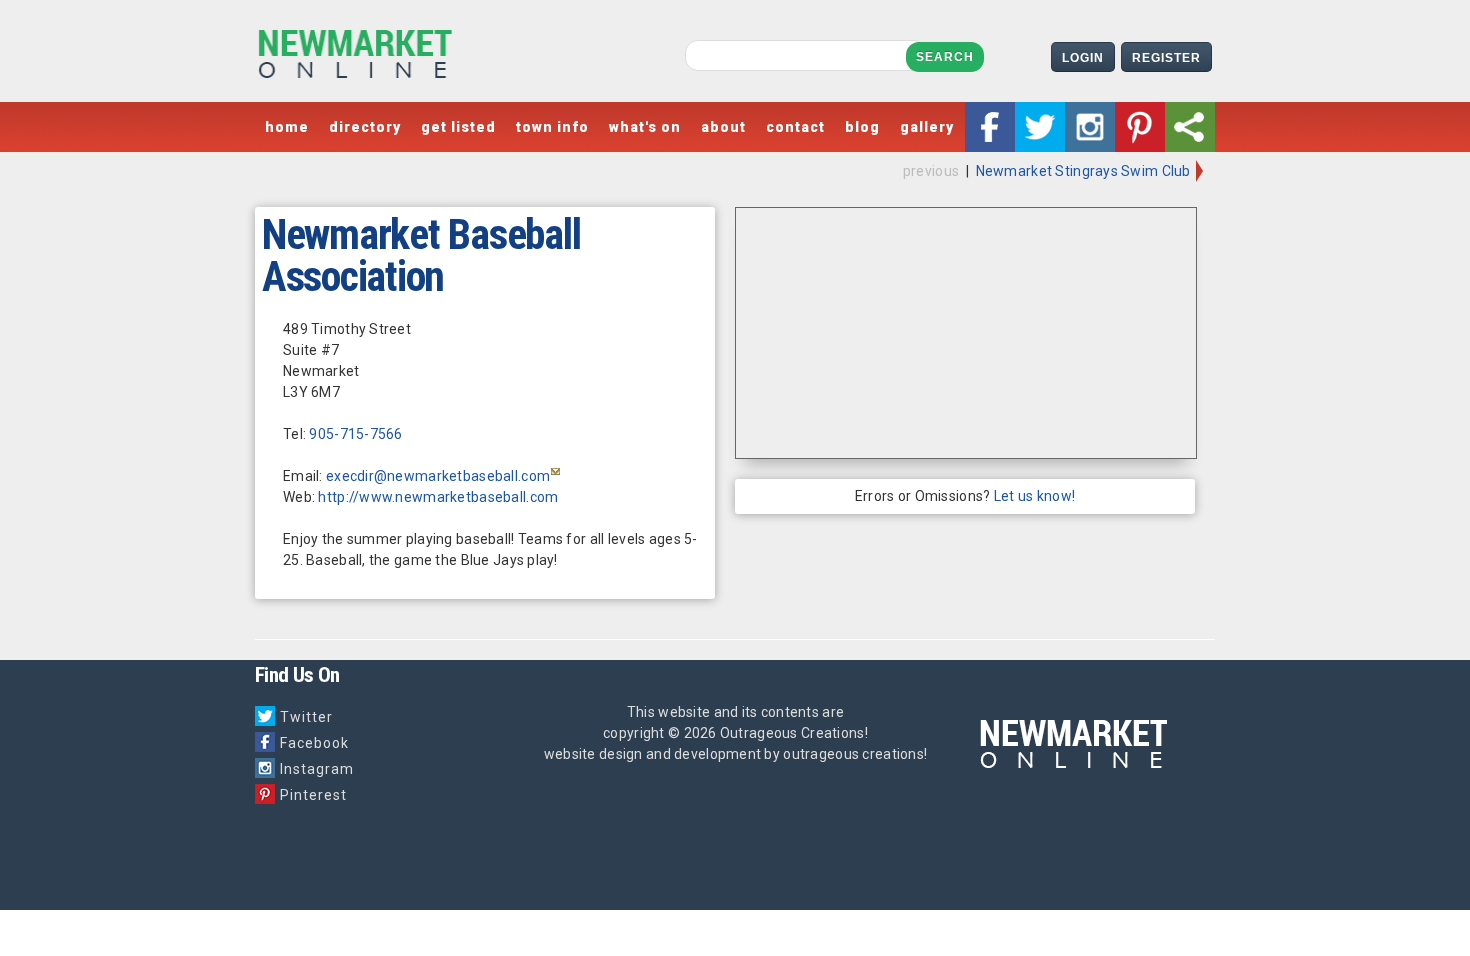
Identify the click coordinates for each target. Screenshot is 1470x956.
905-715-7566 (355, 434)
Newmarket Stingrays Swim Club (1085, 171)
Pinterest (313, 795)
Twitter (306, 717)
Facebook (314, 743)
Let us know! (1034, 496)
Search (945, 57)
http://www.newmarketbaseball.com (438, 497)
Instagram (317, 769)
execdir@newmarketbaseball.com (438, 476)
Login (1083, 58)
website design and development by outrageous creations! (735, 754)
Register (1166, 58)
